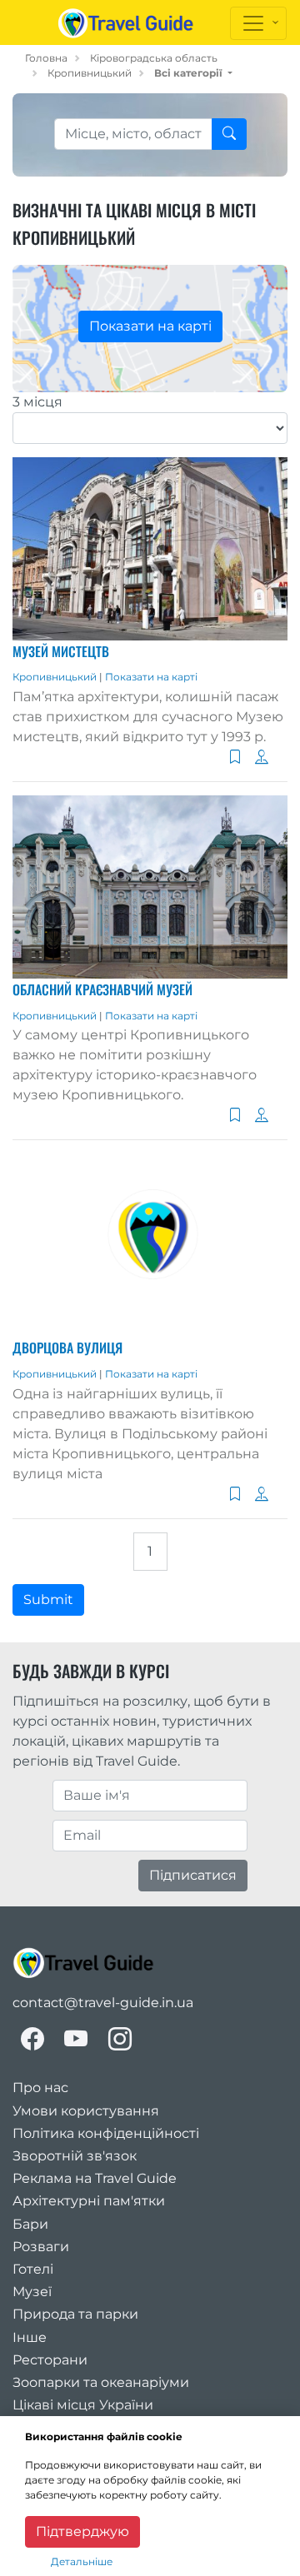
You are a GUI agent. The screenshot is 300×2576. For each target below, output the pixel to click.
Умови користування (86, 2111)
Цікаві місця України (83, 2405)
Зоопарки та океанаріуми (101, 2382)
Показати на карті (150, 326)
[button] (193, 73)
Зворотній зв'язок (75, 2156)
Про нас (40, 2088)
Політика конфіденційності (106, 2133)
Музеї (32, 2292)
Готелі (33, 2269)
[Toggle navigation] (258, 23)
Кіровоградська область (154, 58)
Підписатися (193, 1875)
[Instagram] (120, 2039)
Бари (30, 2224)
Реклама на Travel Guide (95, 2178)
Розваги (41, 2247)
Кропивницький (90, 73)
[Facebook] (32, 2039)
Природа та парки (75, 2314)
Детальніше (82, 2561)
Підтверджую (82, 2531)
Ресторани (50, 2360)
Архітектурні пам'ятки (89, 2201)
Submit (48, 1599)
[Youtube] (76, 2039)
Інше (30, 2337)
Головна (46, 58)
